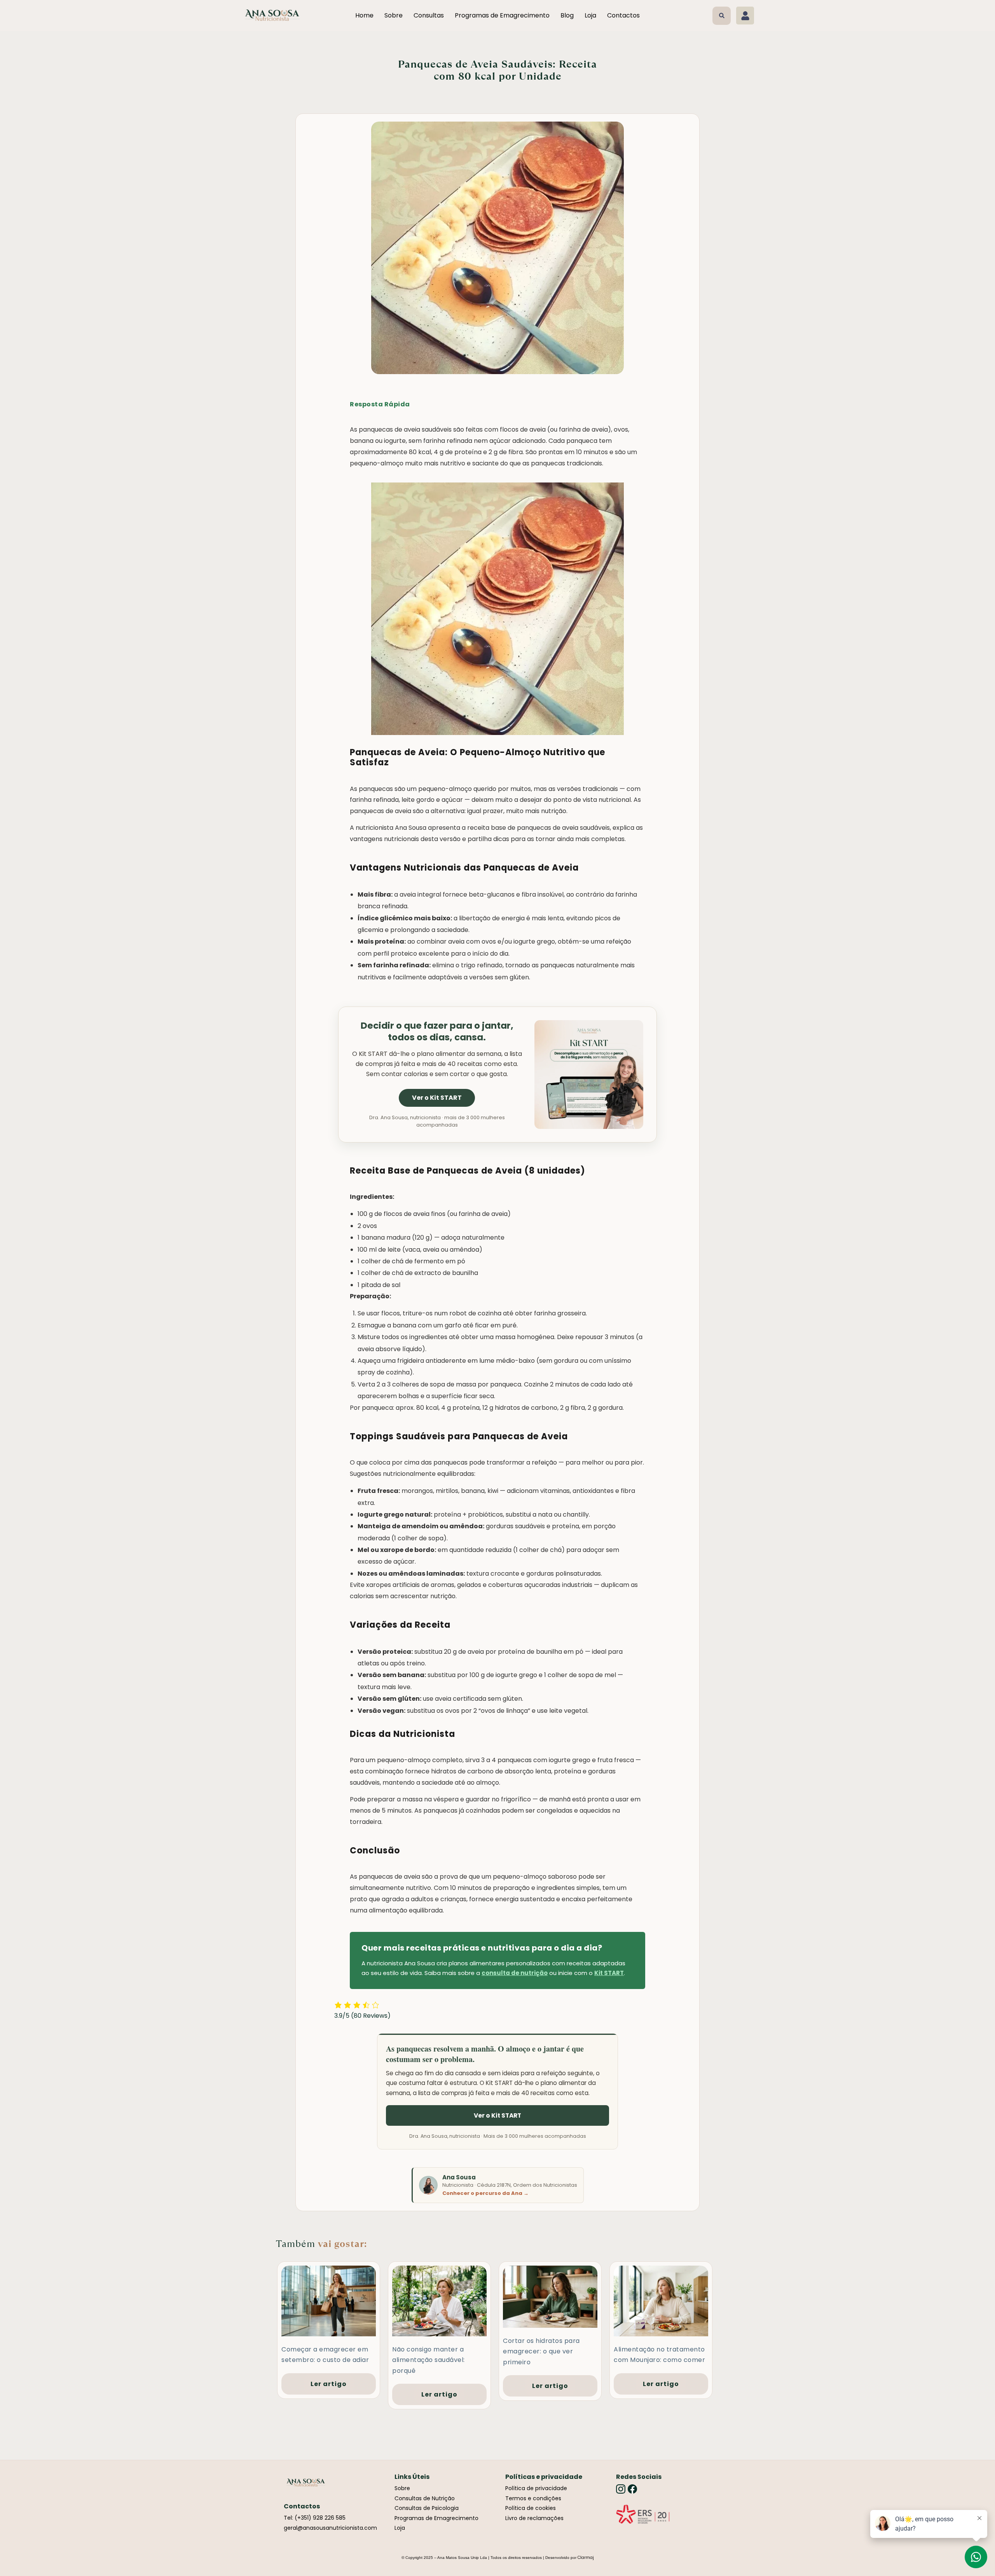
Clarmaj (586, 2558)
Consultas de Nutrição (425, 2498)
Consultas (429, 15)
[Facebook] (632, 2489)
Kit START (609, 1973)
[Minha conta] (745, 16)
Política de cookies (531, 2508)
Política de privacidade (536, 2488)
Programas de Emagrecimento (502, 15)
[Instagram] (621, 2489)
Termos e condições (533, 2498)
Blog (567, 15)
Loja (590, 15)
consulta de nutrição (515, 1973)
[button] (722, 16)
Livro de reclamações (534, 2518)
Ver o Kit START (437, 1098)
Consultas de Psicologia (427, 2508)
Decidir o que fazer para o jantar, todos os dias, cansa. (437, 1031)
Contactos (623, 15)
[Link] (643, 2514)
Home (364, 15)
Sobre (394, 15)
